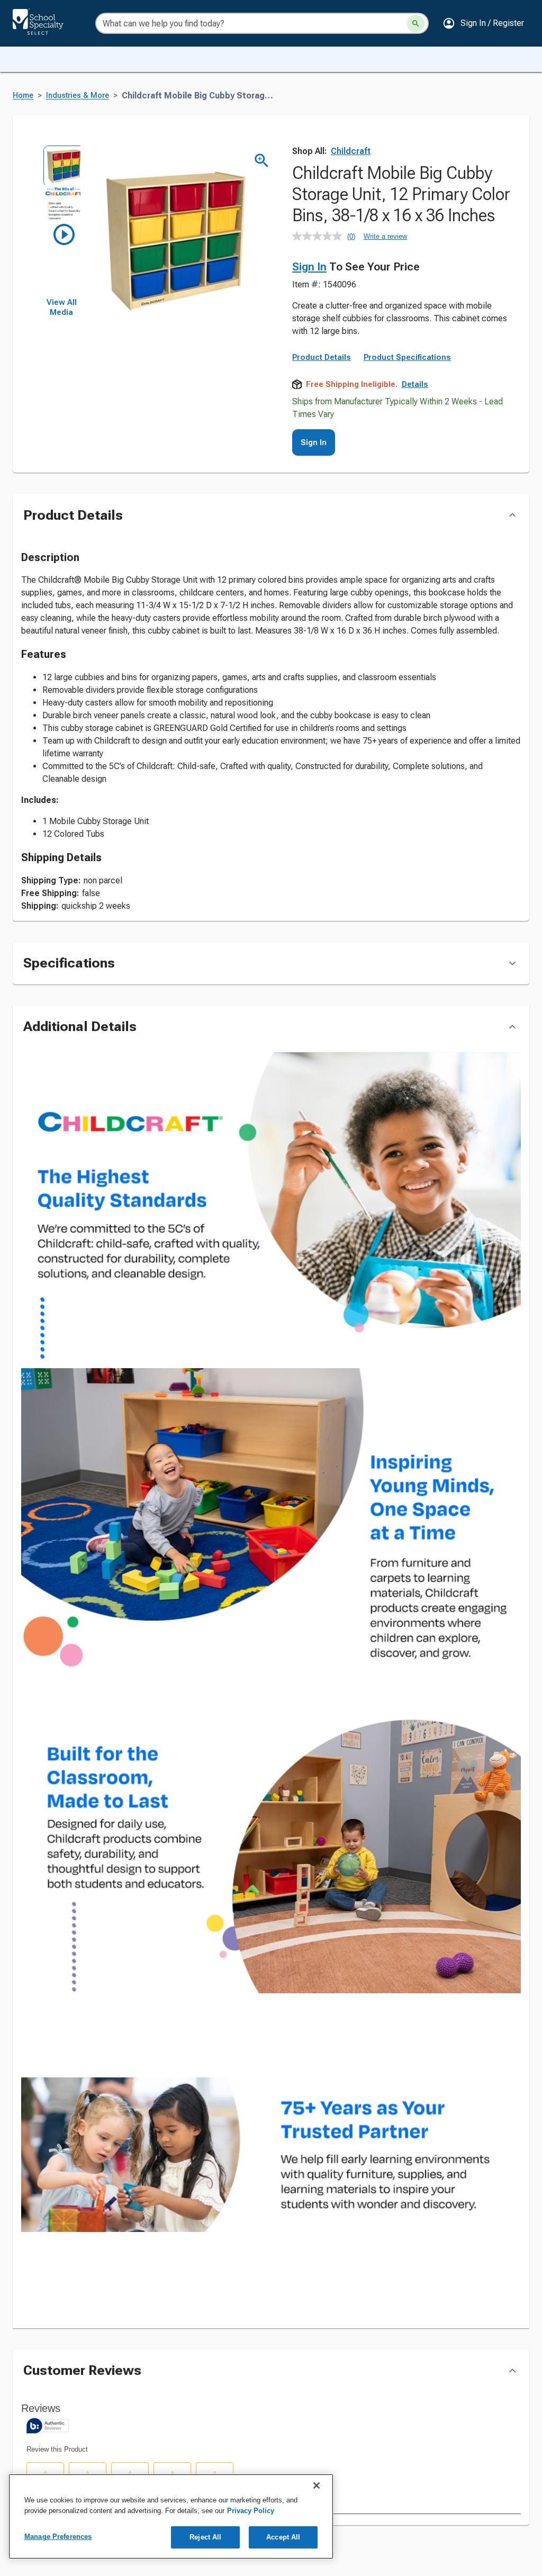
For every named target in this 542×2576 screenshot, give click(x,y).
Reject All (205, 2537)
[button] (483, 23)
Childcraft (351, 151)
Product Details (322, 357)
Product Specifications (407, 357)
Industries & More (78, 96)
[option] (61, 164)
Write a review (385, 236)
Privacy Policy (251, 2511)
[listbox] (61, 221)
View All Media (62, 308)
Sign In (309, 267)
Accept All (283, 2537)
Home (23, 96)
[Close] (317, 2485)
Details (415, 384)
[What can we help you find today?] (416, 24)
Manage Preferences (58, 2537)
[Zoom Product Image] (262, 161)
